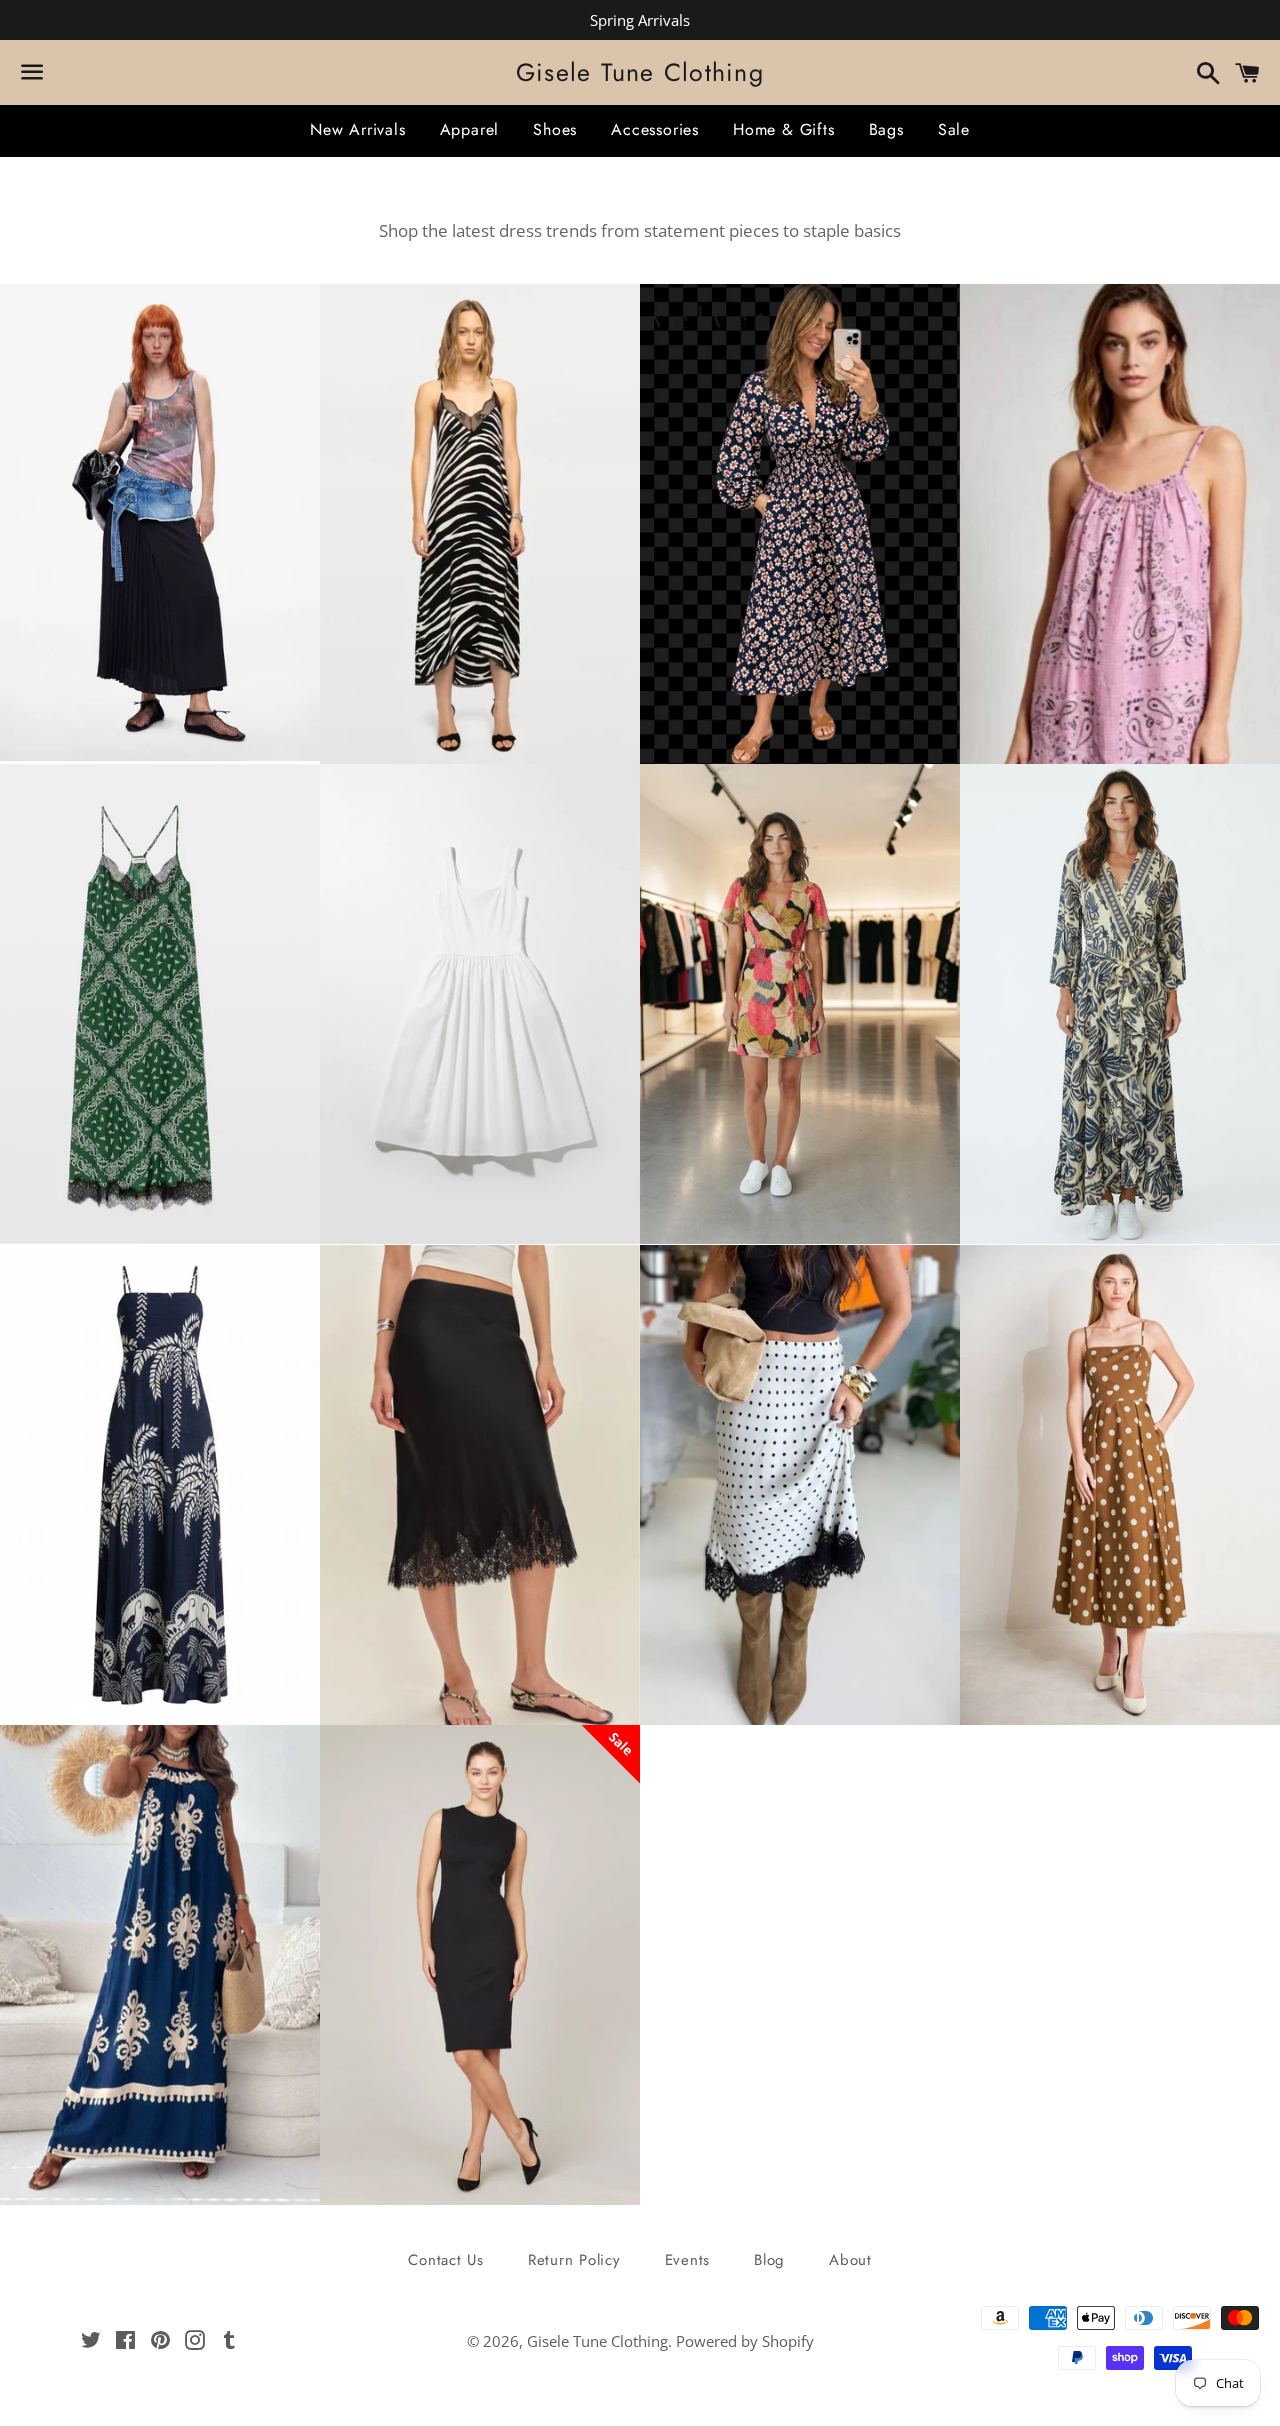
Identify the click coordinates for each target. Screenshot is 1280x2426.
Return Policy (574, 2260)
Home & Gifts (784, 129)
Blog (769, 2260)
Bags (886, 129)
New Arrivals (358, 129)
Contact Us (446, 2260)
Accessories (655, 129)
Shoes (555, 129)
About (850, 2260)
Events (688, 2260)
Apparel (470, 129)
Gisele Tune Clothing (640, 72)
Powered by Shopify (745, 2341)
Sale (954, 129)
